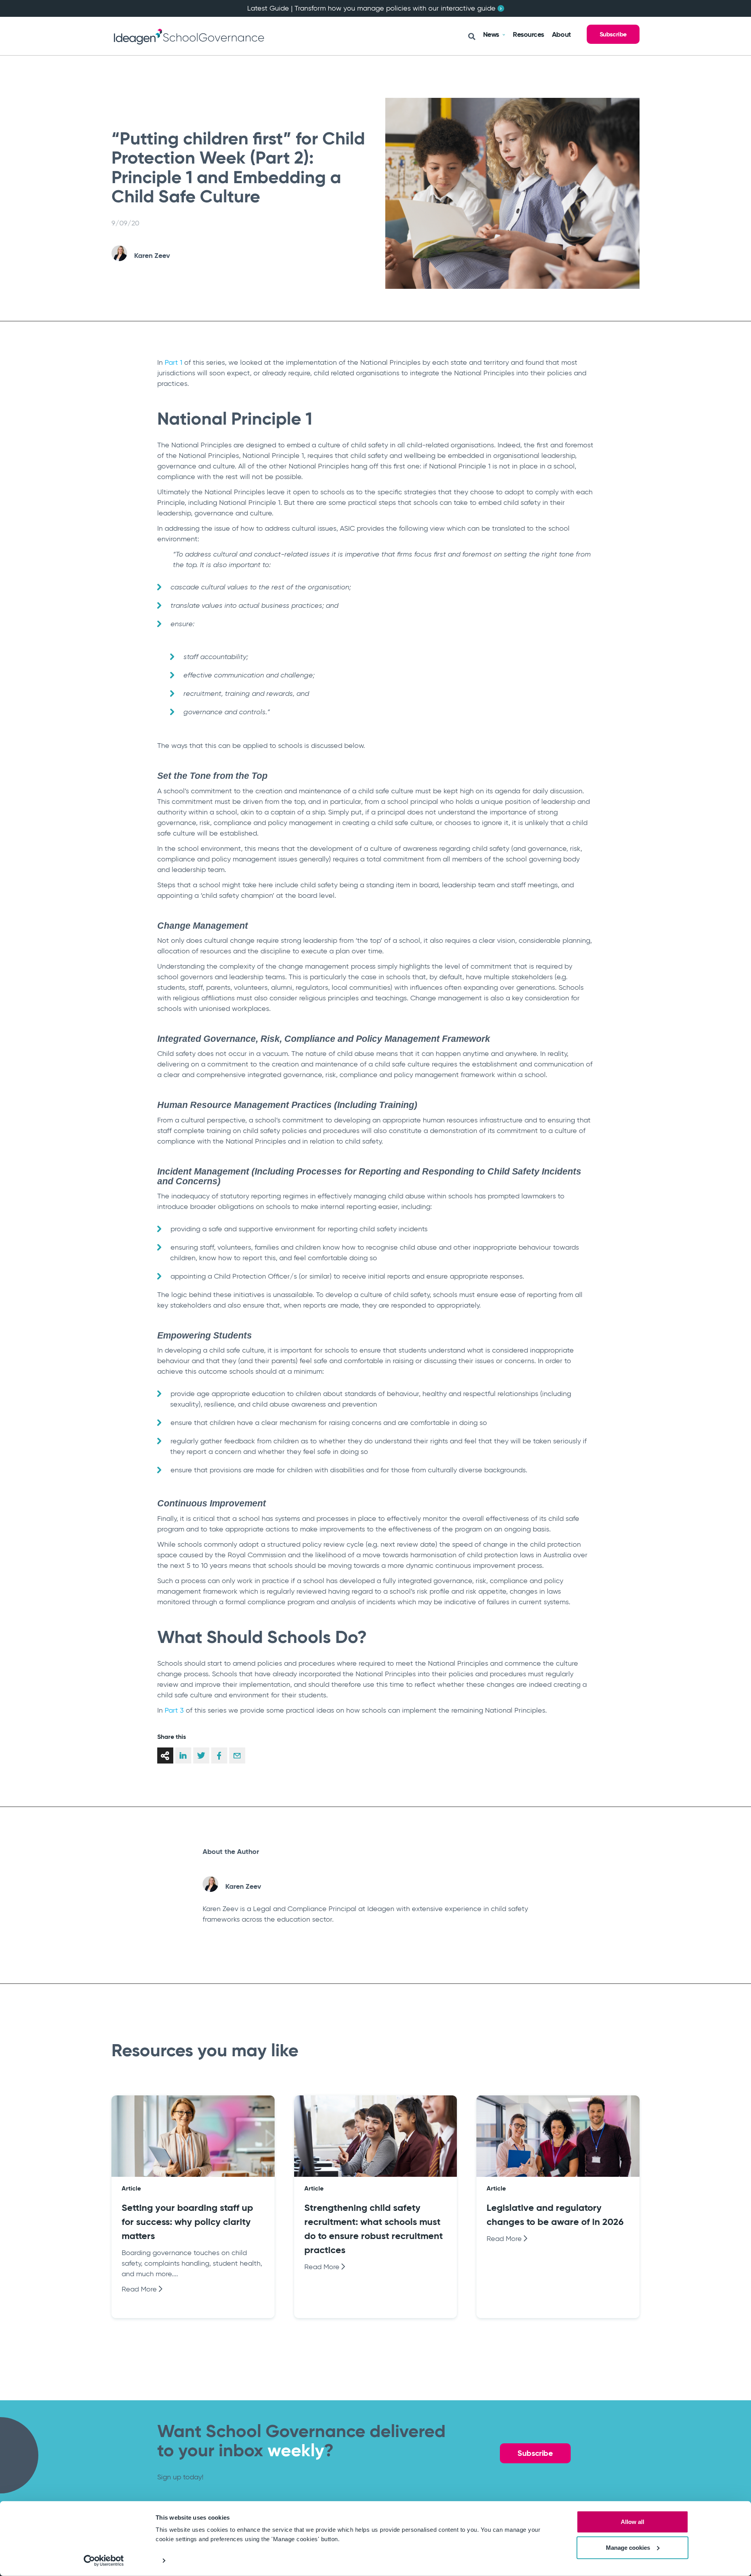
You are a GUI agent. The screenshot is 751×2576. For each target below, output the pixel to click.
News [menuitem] (491, 34)
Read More (140, 2289)
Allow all (632, 2522)
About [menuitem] (561, 34)
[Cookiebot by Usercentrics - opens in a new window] (104, 2561)
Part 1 (173, 362)
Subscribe (613, 34)
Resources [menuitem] (528, 34)
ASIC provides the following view (392, 528)
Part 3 (174, 1710)
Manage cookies (628, 2547)
